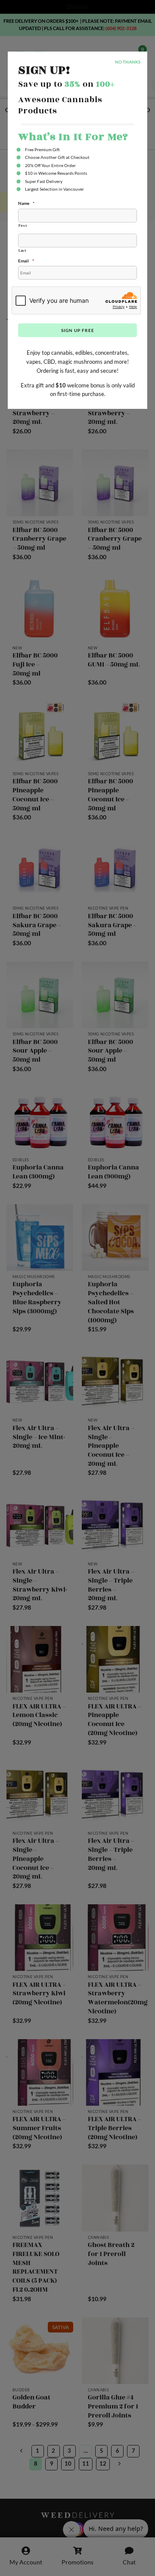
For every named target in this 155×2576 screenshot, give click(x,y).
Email (26, 261)
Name (26, 203)
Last (22, 250)
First (23, 225)
